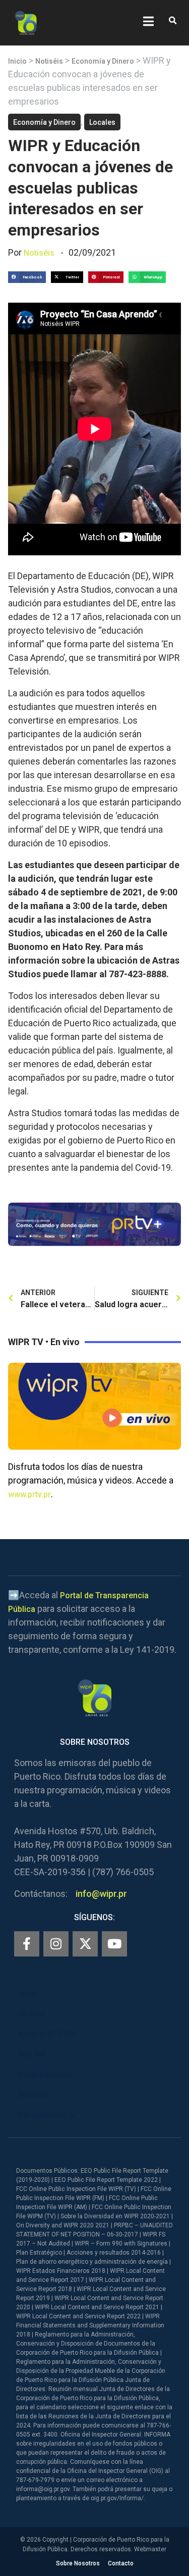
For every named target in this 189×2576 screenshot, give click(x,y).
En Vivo (32, 2014)
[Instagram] (56, 1944)
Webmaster (150, 2549)
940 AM (32, 2054)
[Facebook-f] (27, 1944)
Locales (102, 122)
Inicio (17, 61)
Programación (45, 2074)
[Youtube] (114, 1944)
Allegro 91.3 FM (47, 2034)
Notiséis (49, 61)
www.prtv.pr (29, 1494)
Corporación (42, 2115)
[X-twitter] (85, 1944)
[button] (173, 21)
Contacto (121, 2563)
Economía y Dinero (103, 61)
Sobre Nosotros (78, 2563)
